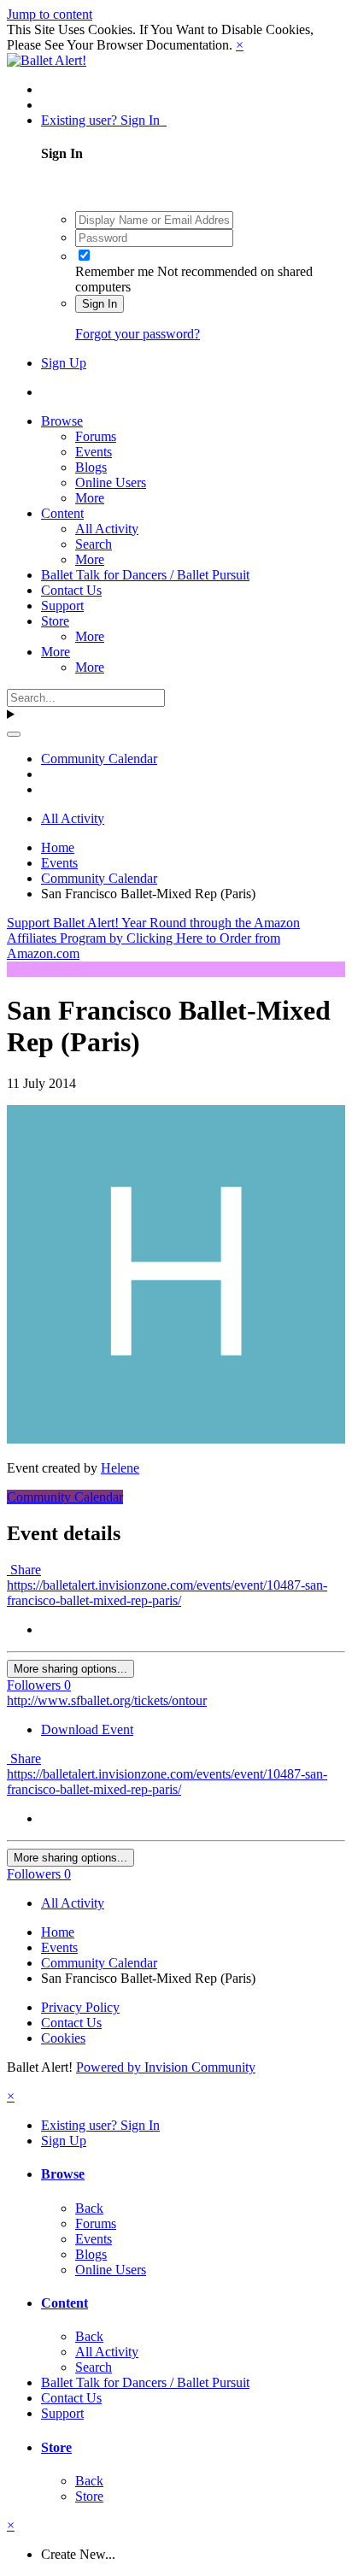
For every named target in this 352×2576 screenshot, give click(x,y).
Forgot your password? (138, 334)
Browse (62, 421)
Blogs (91, 467)
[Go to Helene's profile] (176, 1439)
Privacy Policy (80, 2007)
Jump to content (50, 14)
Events (94, 452)
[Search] (14, 734)
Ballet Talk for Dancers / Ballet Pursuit (145, 575)
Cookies (63, 2038)
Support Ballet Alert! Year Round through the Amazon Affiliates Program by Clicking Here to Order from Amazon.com (153, 938)
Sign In (100, 304)
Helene (120, 1468)
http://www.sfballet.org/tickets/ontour (107, 1700)
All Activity (107, 529)
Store (55, 621)
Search (94, 544)
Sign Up (64, 363)
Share (24, 1570)
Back (89, 2208)
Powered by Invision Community (166, 2067)
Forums (96, 436)
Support (62, 606)
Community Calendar (65, 1497)
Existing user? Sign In (104, 120)
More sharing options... (70, 1669)
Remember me (114, 271)
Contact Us (71, 590)
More (90, 498)
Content (62, 513)
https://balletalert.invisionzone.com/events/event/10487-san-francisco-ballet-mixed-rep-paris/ (167, 1593)
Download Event (87, 1729)
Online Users (111, 482)
